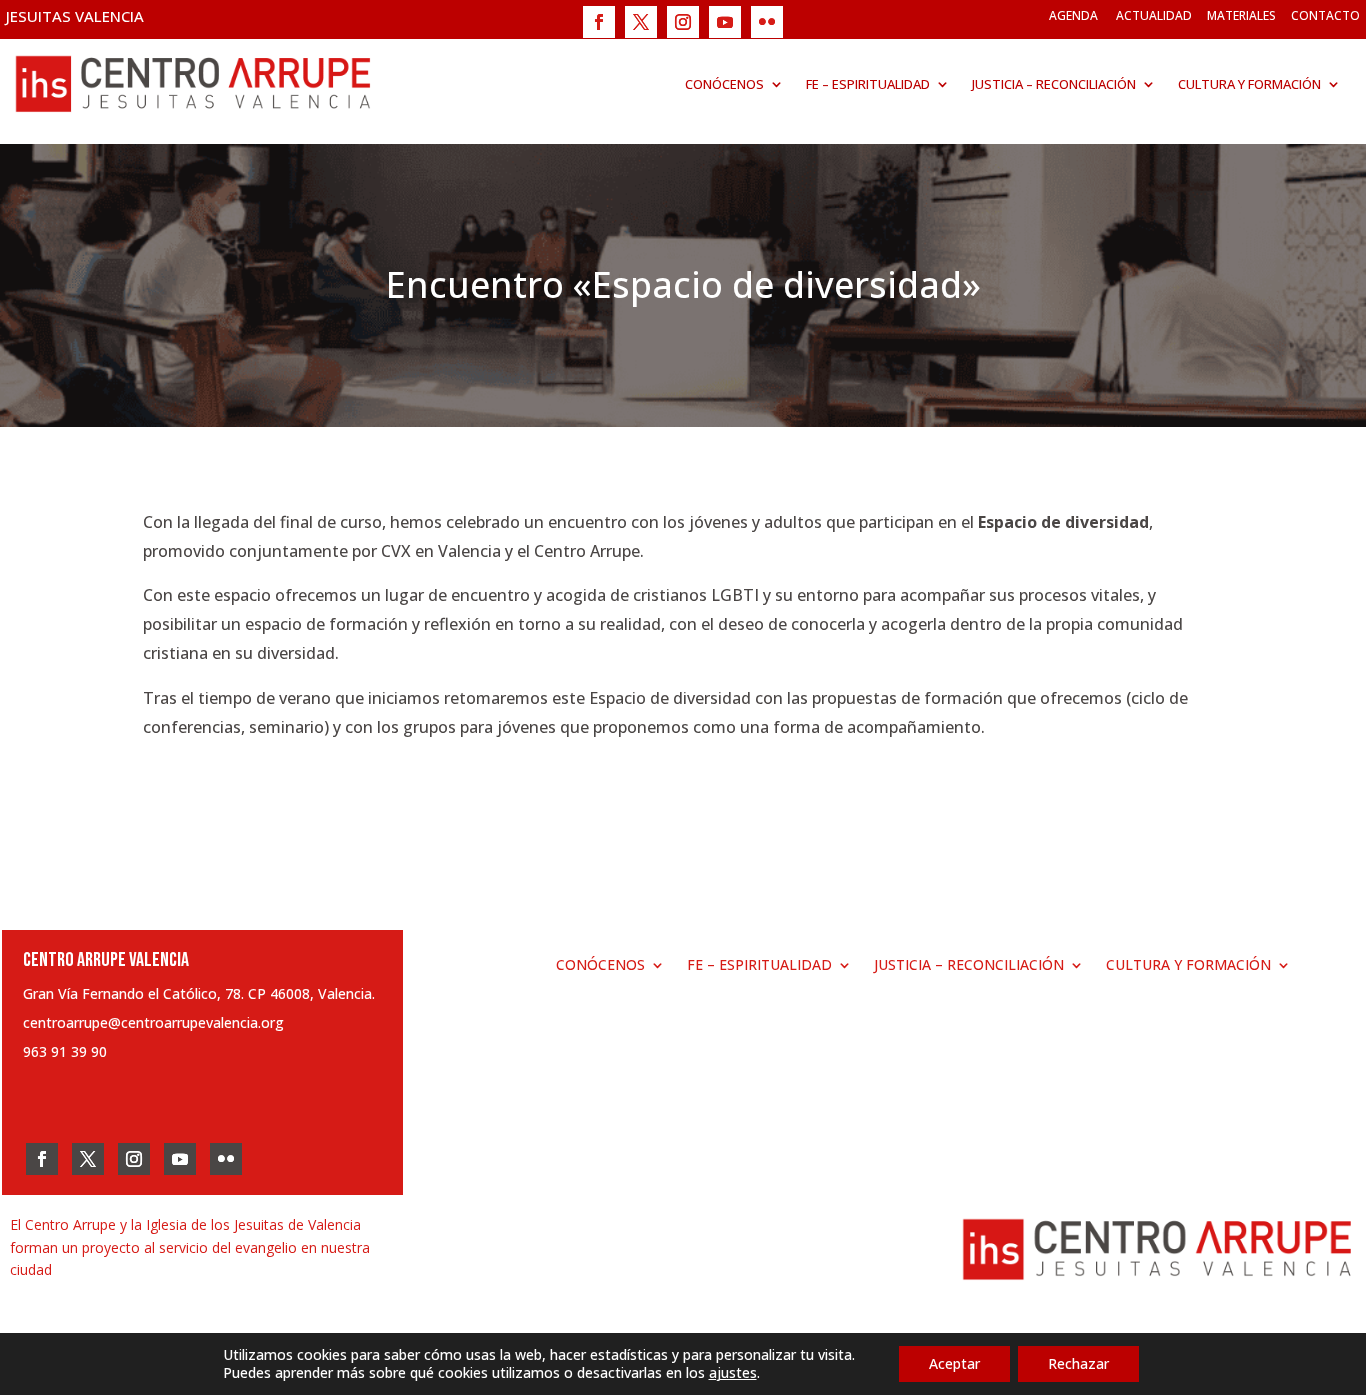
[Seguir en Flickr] (767, 22)
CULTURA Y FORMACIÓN (1249, 84)
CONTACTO (1325, 15)
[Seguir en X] (641, 22)
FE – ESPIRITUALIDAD (868, 84)
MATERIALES (1241, 15)
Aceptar (954, 1363)
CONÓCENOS (724, 84)
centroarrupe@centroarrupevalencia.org (153, 1022)
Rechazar (1078, 1363)
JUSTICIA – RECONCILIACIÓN (1054, 84)
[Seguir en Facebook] (599, 22)
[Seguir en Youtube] (725, 22)
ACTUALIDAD (1154, 15)
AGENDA (1073, 15)
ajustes (733, 1373)
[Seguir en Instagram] (683, 22)
